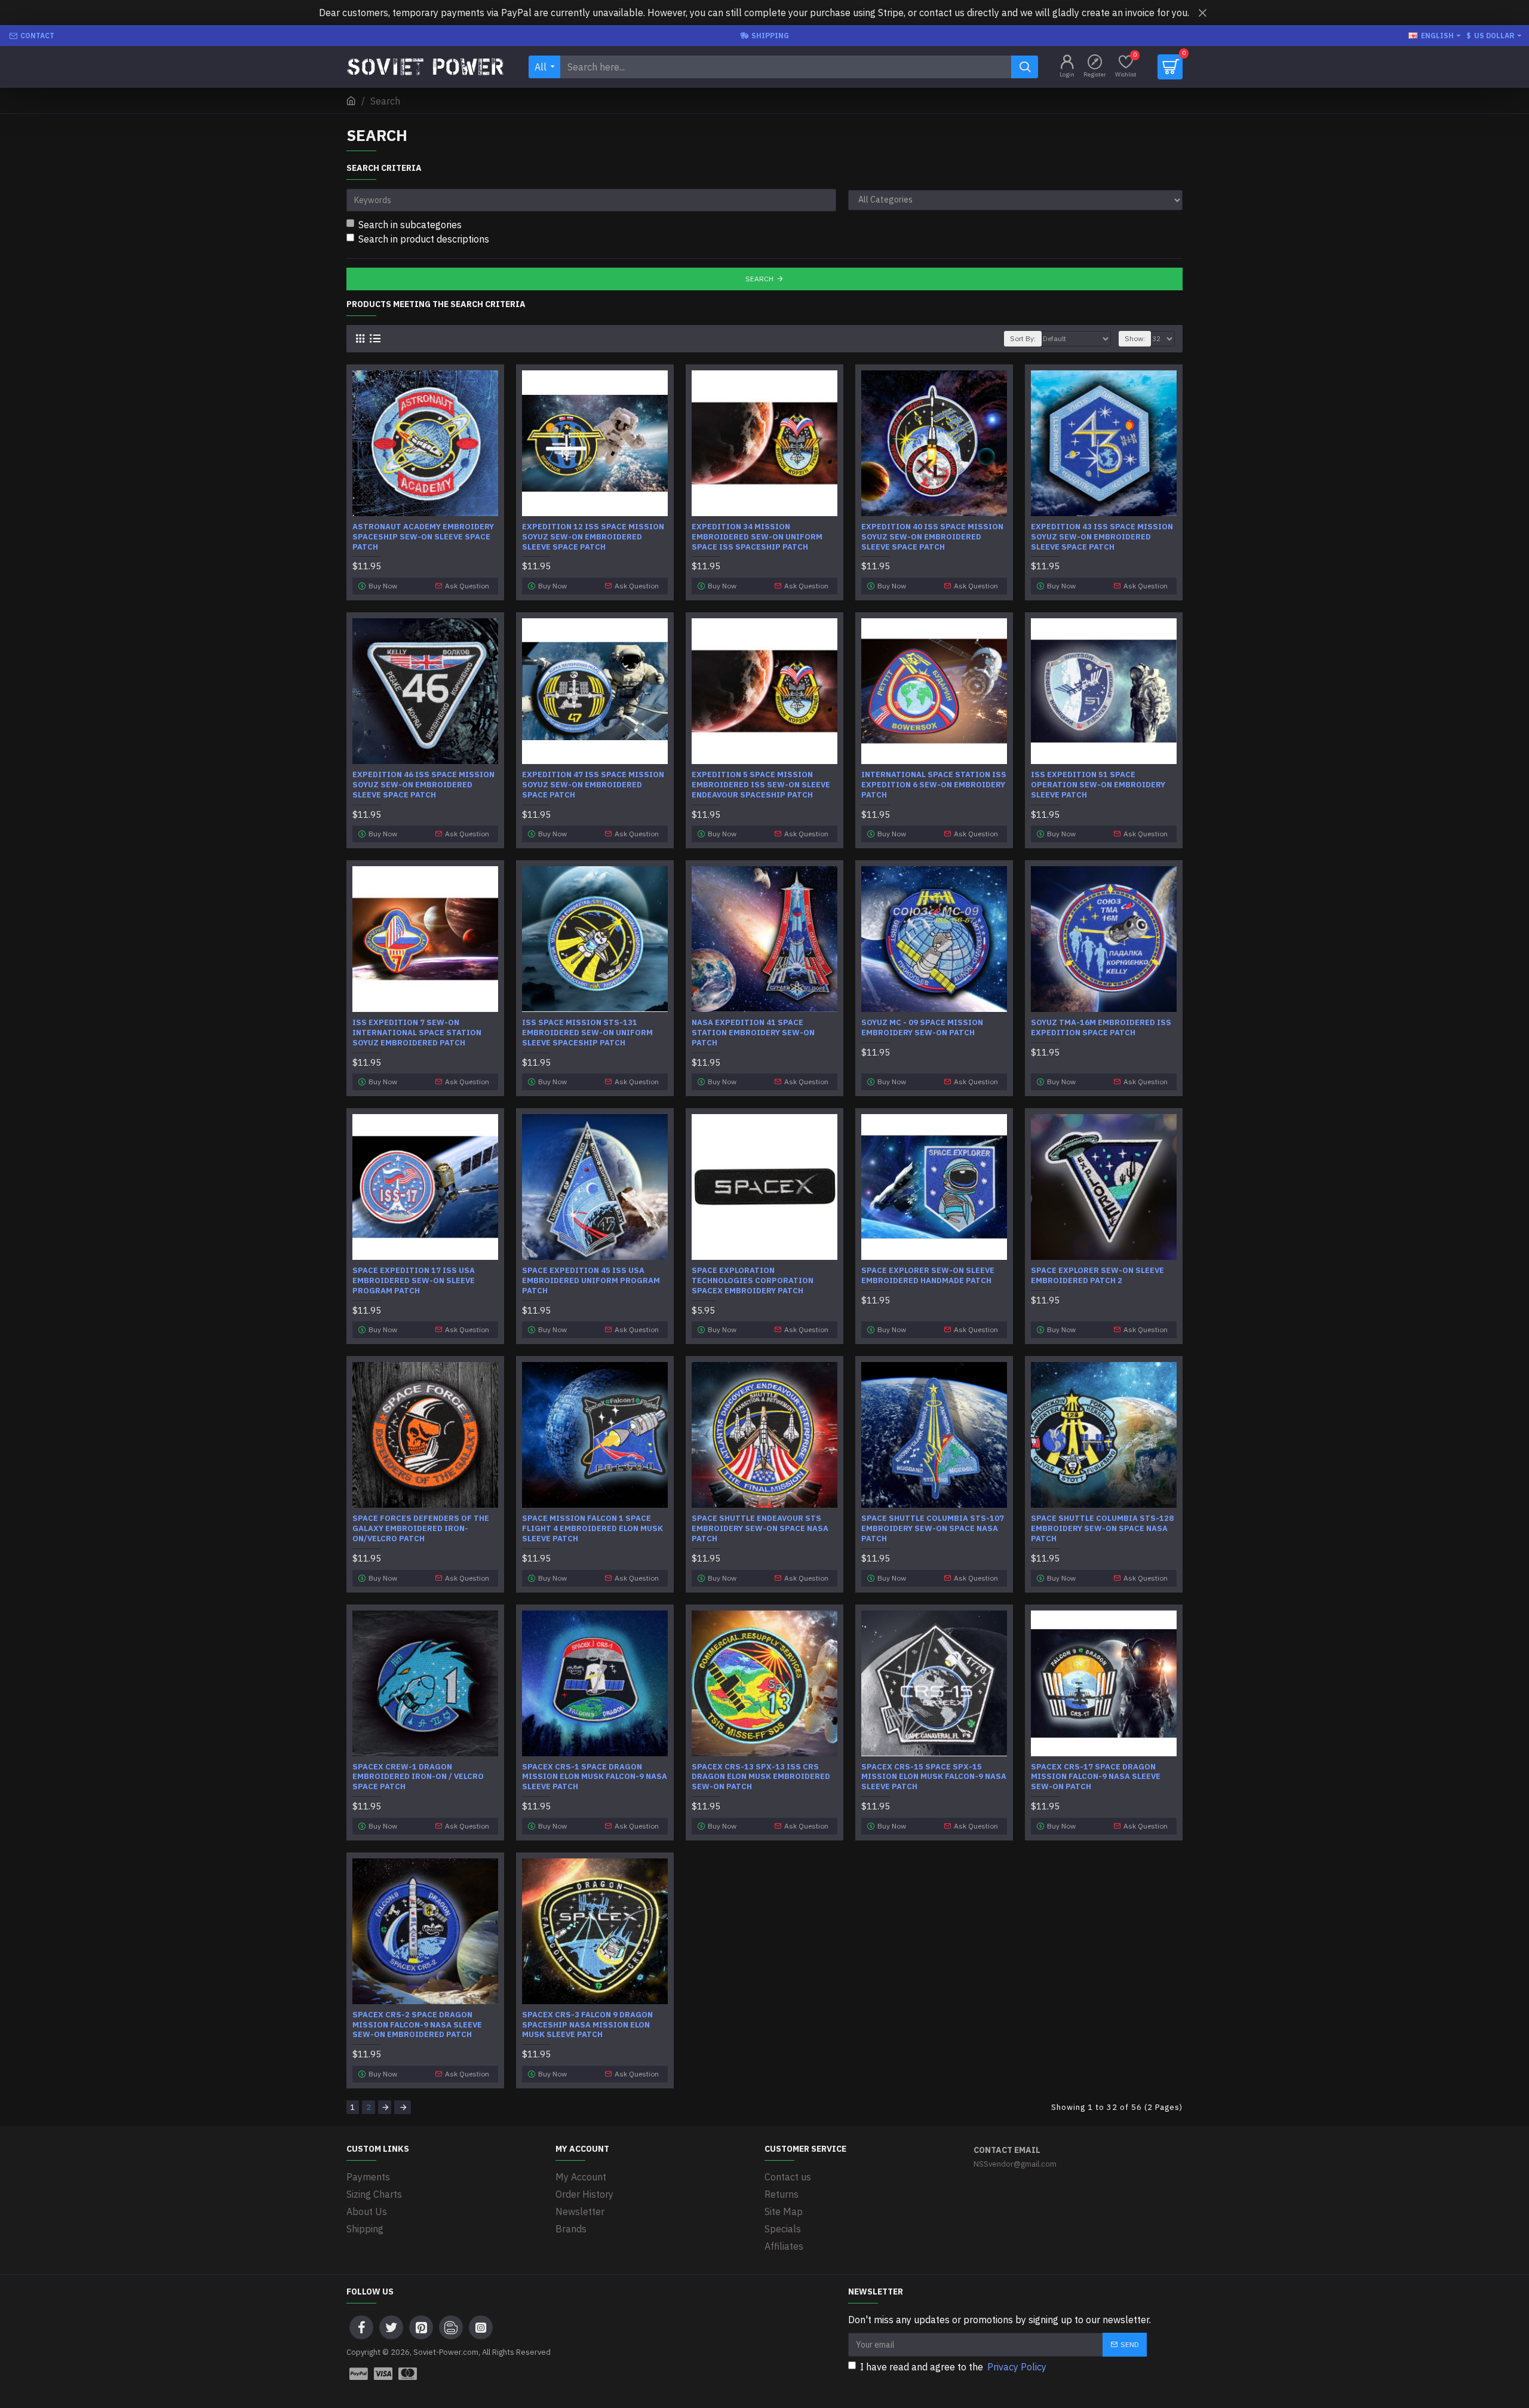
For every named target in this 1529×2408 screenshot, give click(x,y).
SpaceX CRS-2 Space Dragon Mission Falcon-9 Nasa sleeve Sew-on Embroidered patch (417, 2025)
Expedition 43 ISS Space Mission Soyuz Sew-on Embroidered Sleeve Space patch (1102, 537)
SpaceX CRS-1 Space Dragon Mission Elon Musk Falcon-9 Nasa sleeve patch (595, 1777)
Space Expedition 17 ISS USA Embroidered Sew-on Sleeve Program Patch (414, 1281)
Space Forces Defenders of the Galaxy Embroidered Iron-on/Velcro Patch (421, 1529)
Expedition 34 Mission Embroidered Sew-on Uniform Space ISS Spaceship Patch (757, 537)
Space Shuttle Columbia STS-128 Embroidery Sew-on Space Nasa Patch (1102, 1529)
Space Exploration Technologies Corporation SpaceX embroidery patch (753, 1281)
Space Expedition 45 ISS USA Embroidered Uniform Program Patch (591, 1281)
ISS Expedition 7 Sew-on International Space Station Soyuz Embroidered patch (417, 1033)
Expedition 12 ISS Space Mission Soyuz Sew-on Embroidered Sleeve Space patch (593, 537)
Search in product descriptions (424, 239)
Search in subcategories (410, 225)
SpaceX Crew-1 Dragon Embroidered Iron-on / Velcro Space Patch (418, 1777)
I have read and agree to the (953, 2367)
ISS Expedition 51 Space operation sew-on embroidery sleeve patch (1098, 785)
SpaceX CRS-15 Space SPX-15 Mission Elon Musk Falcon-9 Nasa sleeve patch (934, 1777)
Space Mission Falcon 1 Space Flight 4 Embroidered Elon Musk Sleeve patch (592, 1529)
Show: (1135, 338)
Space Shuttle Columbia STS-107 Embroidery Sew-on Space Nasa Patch (933, 1529)
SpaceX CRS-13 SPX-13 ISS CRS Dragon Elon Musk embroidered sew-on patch (761, 1777)
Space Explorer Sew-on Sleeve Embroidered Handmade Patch (928, 1276)
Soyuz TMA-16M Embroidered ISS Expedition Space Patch (1101, 1028)
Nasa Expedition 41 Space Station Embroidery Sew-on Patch (753, 1033)
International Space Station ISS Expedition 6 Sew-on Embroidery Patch (934, 785)
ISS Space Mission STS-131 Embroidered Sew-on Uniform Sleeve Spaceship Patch (587, 1033)
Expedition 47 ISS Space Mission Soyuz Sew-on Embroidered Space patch (593, 785)
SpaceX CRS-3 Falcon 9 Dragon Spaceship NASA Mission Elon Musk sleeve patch (587, 2025)
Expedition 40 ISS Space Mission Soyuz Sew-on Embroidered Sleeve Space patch (932, 537)
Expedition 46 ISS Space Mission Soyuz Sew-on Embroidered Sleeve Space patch (423, 785)
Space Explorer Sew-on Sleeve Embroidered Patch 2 (1097, 1276)
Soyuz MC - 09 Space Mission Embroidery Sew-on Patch (922, 1028)
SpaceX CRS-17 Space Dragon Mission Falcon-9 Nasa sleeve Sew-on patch (1096, 1777)
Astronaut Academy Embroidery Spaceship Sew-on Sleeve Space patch (423, 537)
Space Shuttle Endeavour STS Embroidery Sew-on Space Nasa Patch (760, 1529)
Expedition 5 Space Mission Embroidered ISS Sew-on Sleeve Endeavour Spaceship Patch (761, 785)
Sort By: (1023, 338)
